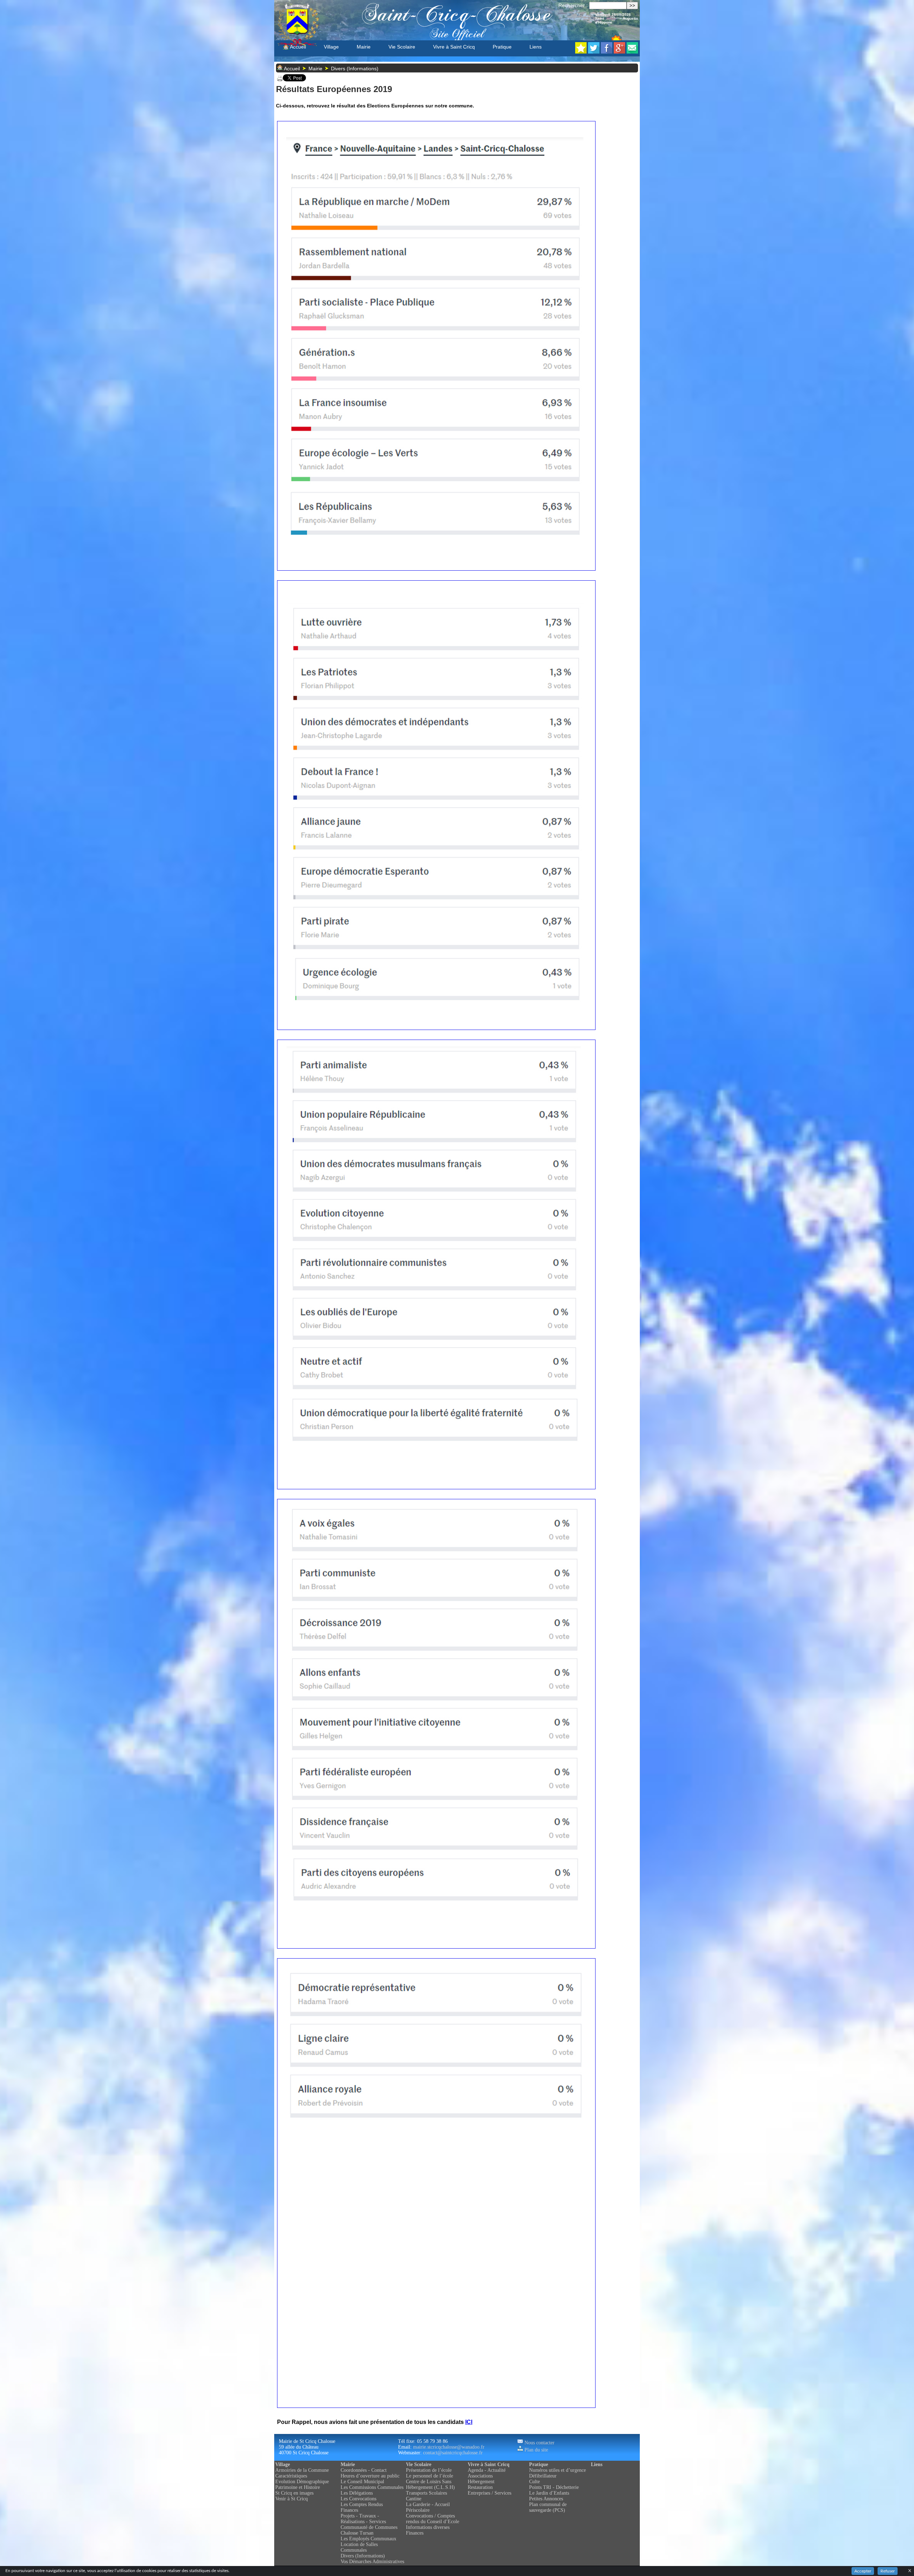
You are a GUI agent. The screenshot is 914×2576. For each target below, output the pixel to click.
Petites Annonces (546, 2499)
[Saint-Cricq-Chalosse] (581, 52)
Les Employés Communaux (368, 2539)
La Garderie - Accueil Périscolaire (428, 2507)
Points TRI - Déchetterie (554, 2487)
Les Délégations (357, 2493)
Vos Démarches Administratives (372, 2562)
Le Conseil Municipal (362, 2482)
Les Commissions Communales (372, 2487)
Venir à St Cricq (292, 2499)
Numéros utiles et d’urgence (558, 2470)
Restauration (480, 2487)
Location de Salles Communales (359, 2547)
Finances (349, 2510)
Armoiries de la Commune (302, 2470)
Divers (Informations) (355, 69)
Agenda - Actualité (487, 2470)
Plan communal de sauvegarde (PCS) (548, 2507)
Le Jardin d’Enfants (549, 2493)
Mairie (364, 47)
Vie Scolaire (402, 47)
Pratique (502, 47)
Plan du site (536, 2450)
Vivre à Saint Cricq (454, 47)
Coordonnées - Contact (364, 2470)
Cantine (414, 2499)
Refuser (888, 2571)
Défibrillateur (543, 2476)
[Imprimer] (280, 80)
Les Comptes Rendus (362, 2504)
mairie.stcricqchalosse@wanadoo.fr (449, 2447)
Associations (480, 2476)
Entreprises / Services (489, 2493)
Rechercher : (573, 5)
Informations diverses (428, 2527)
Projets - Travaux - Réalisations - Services (363, 2519)
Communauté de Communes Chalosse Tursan (369, 2530)
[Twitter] (594, 52)
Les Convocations (358, 2499)
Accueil (297, 47)
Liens (536, 47)
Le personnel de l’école (430, 2476)
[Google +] (619, 52)
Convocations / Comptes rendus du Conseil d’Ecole (433, 2519)
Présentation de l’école (429, 2470)
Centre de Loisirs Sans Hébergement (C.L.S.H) (430, 2484)
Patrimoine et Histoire (298, 2487)
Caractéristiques (291, 2476)
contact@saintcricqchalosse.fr (453, 2453)
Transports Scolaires (426, 2493)
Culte (534, 2482)
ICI (469, 2422)
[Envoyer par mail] (632, 52)
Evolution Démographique (302, 2482)
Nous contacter (539, 2443)
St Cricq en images (294, 2493)
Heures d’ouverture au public (370, 2476)
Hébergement (481, 2482)
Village (331, 47)
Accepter (863, 2571)
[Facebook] (607, 52)
